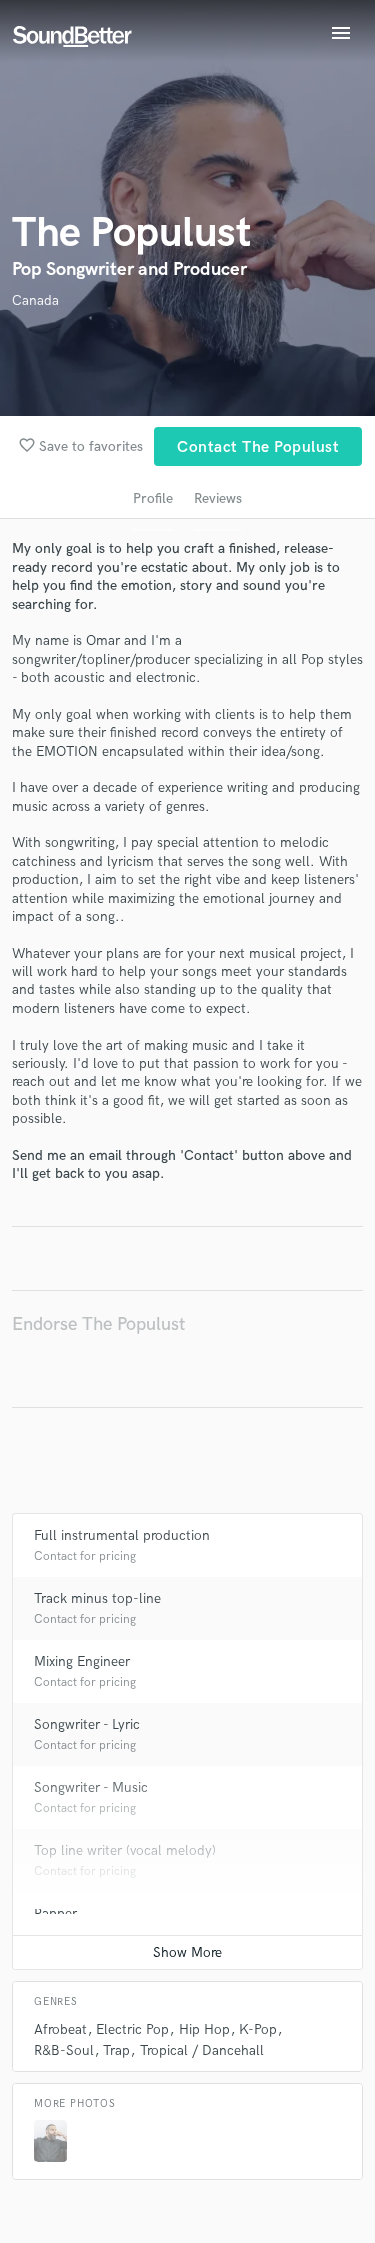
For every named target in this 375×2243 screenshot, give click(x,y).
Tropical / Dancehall (202, 2050)
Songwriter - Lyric (87, 1724)
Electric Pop (132, 2029)
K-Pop (258, 2029)
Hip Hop (204, 2029)
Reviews (218, 498)
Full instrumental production (122, 1535)
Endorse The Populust (98, 1324)
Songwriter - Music (91, 1787)
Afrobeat (60, 2029)
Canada (35, 300)
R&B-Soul (64, 2050)
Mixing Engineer (82, 1661)
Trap (116, 2050)
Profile (153, 498)
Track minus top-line (97, 1598)
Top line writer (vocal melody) (125, 1850)
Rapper (55, 1913)
